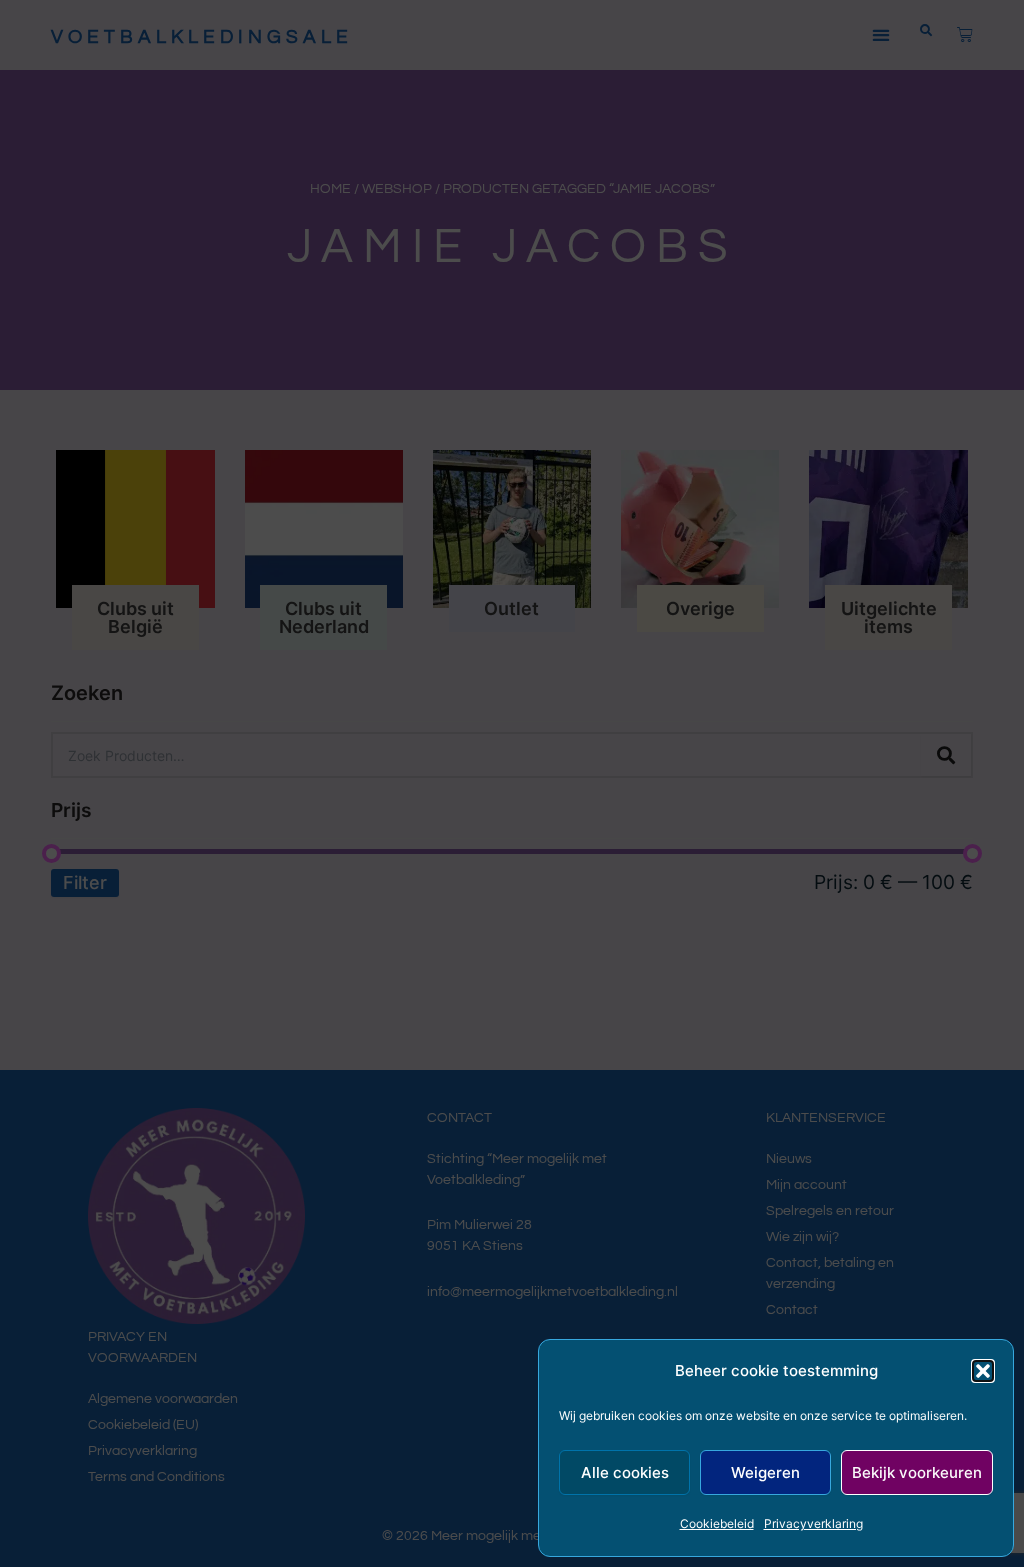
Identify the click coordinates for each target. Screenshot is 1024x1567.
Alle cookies (625, 1472)
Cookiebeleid (717, 1523)
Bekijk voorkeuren (917, 1472)
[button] (983, 1371)
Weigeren (765, 1472)
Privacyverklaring (813, 1523)
